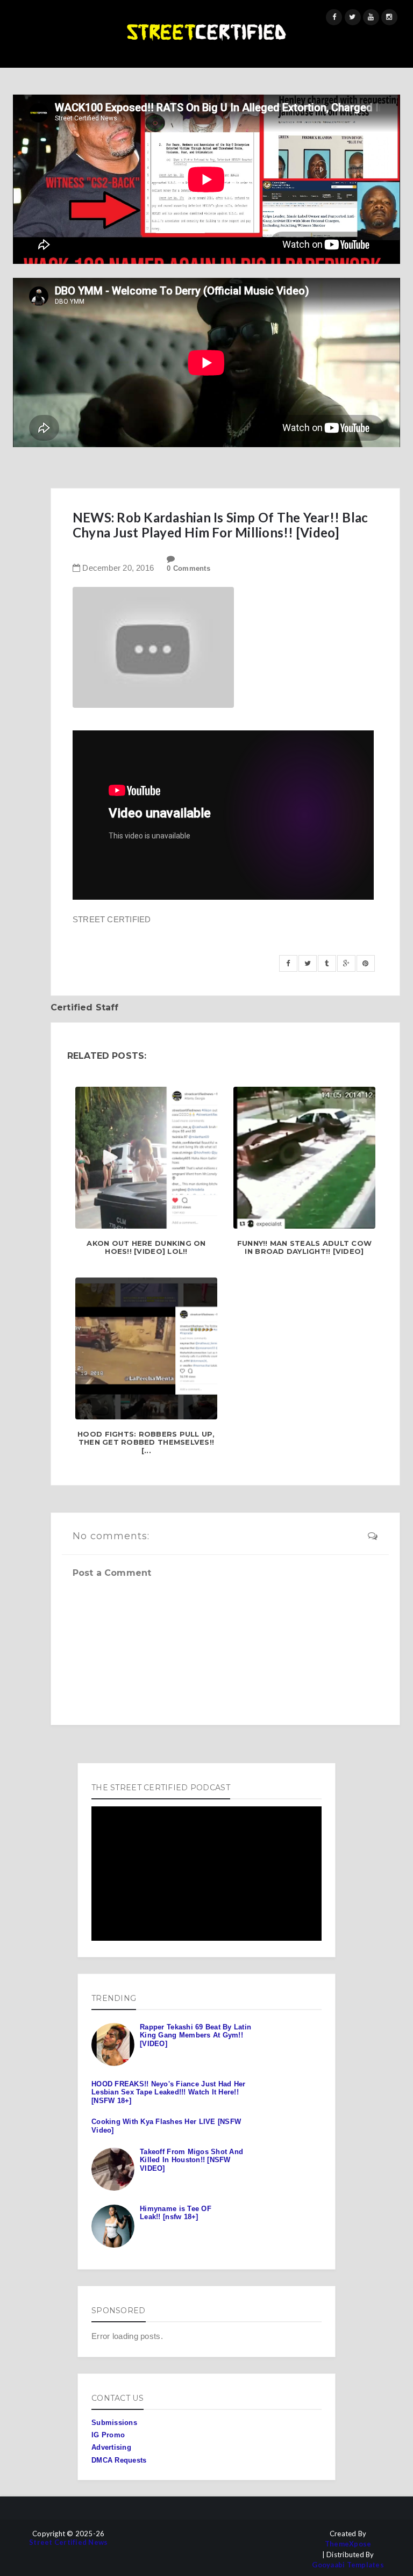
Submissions (114, 2423)
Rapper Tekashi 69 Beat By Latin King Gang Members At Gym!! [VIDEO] (195, 2035)
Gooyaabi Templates (348, 2565)
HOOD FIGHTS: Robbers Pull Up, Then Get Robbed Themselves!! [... (146, 1443)
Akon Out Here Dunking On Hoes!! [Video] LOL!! (146, 1248)
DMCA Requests (119, 2460)
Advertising (111, 2447)
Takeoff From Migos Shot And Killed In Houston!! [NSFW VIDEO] (191, 2160)
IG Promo (108, 2435)
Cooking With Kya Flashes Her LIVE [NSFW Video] (166, 2126)
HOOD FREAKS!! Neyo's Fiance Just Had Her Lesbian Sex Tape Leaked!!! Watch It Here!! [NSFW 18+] (168, 2092)
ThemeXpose (348, 2544)
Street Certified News (68, 2542)
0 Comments (188, 568)
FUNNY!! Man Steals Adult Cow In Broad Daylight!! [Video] (304, 1248)
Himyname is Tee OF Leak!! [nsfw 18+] (176, 2213)
